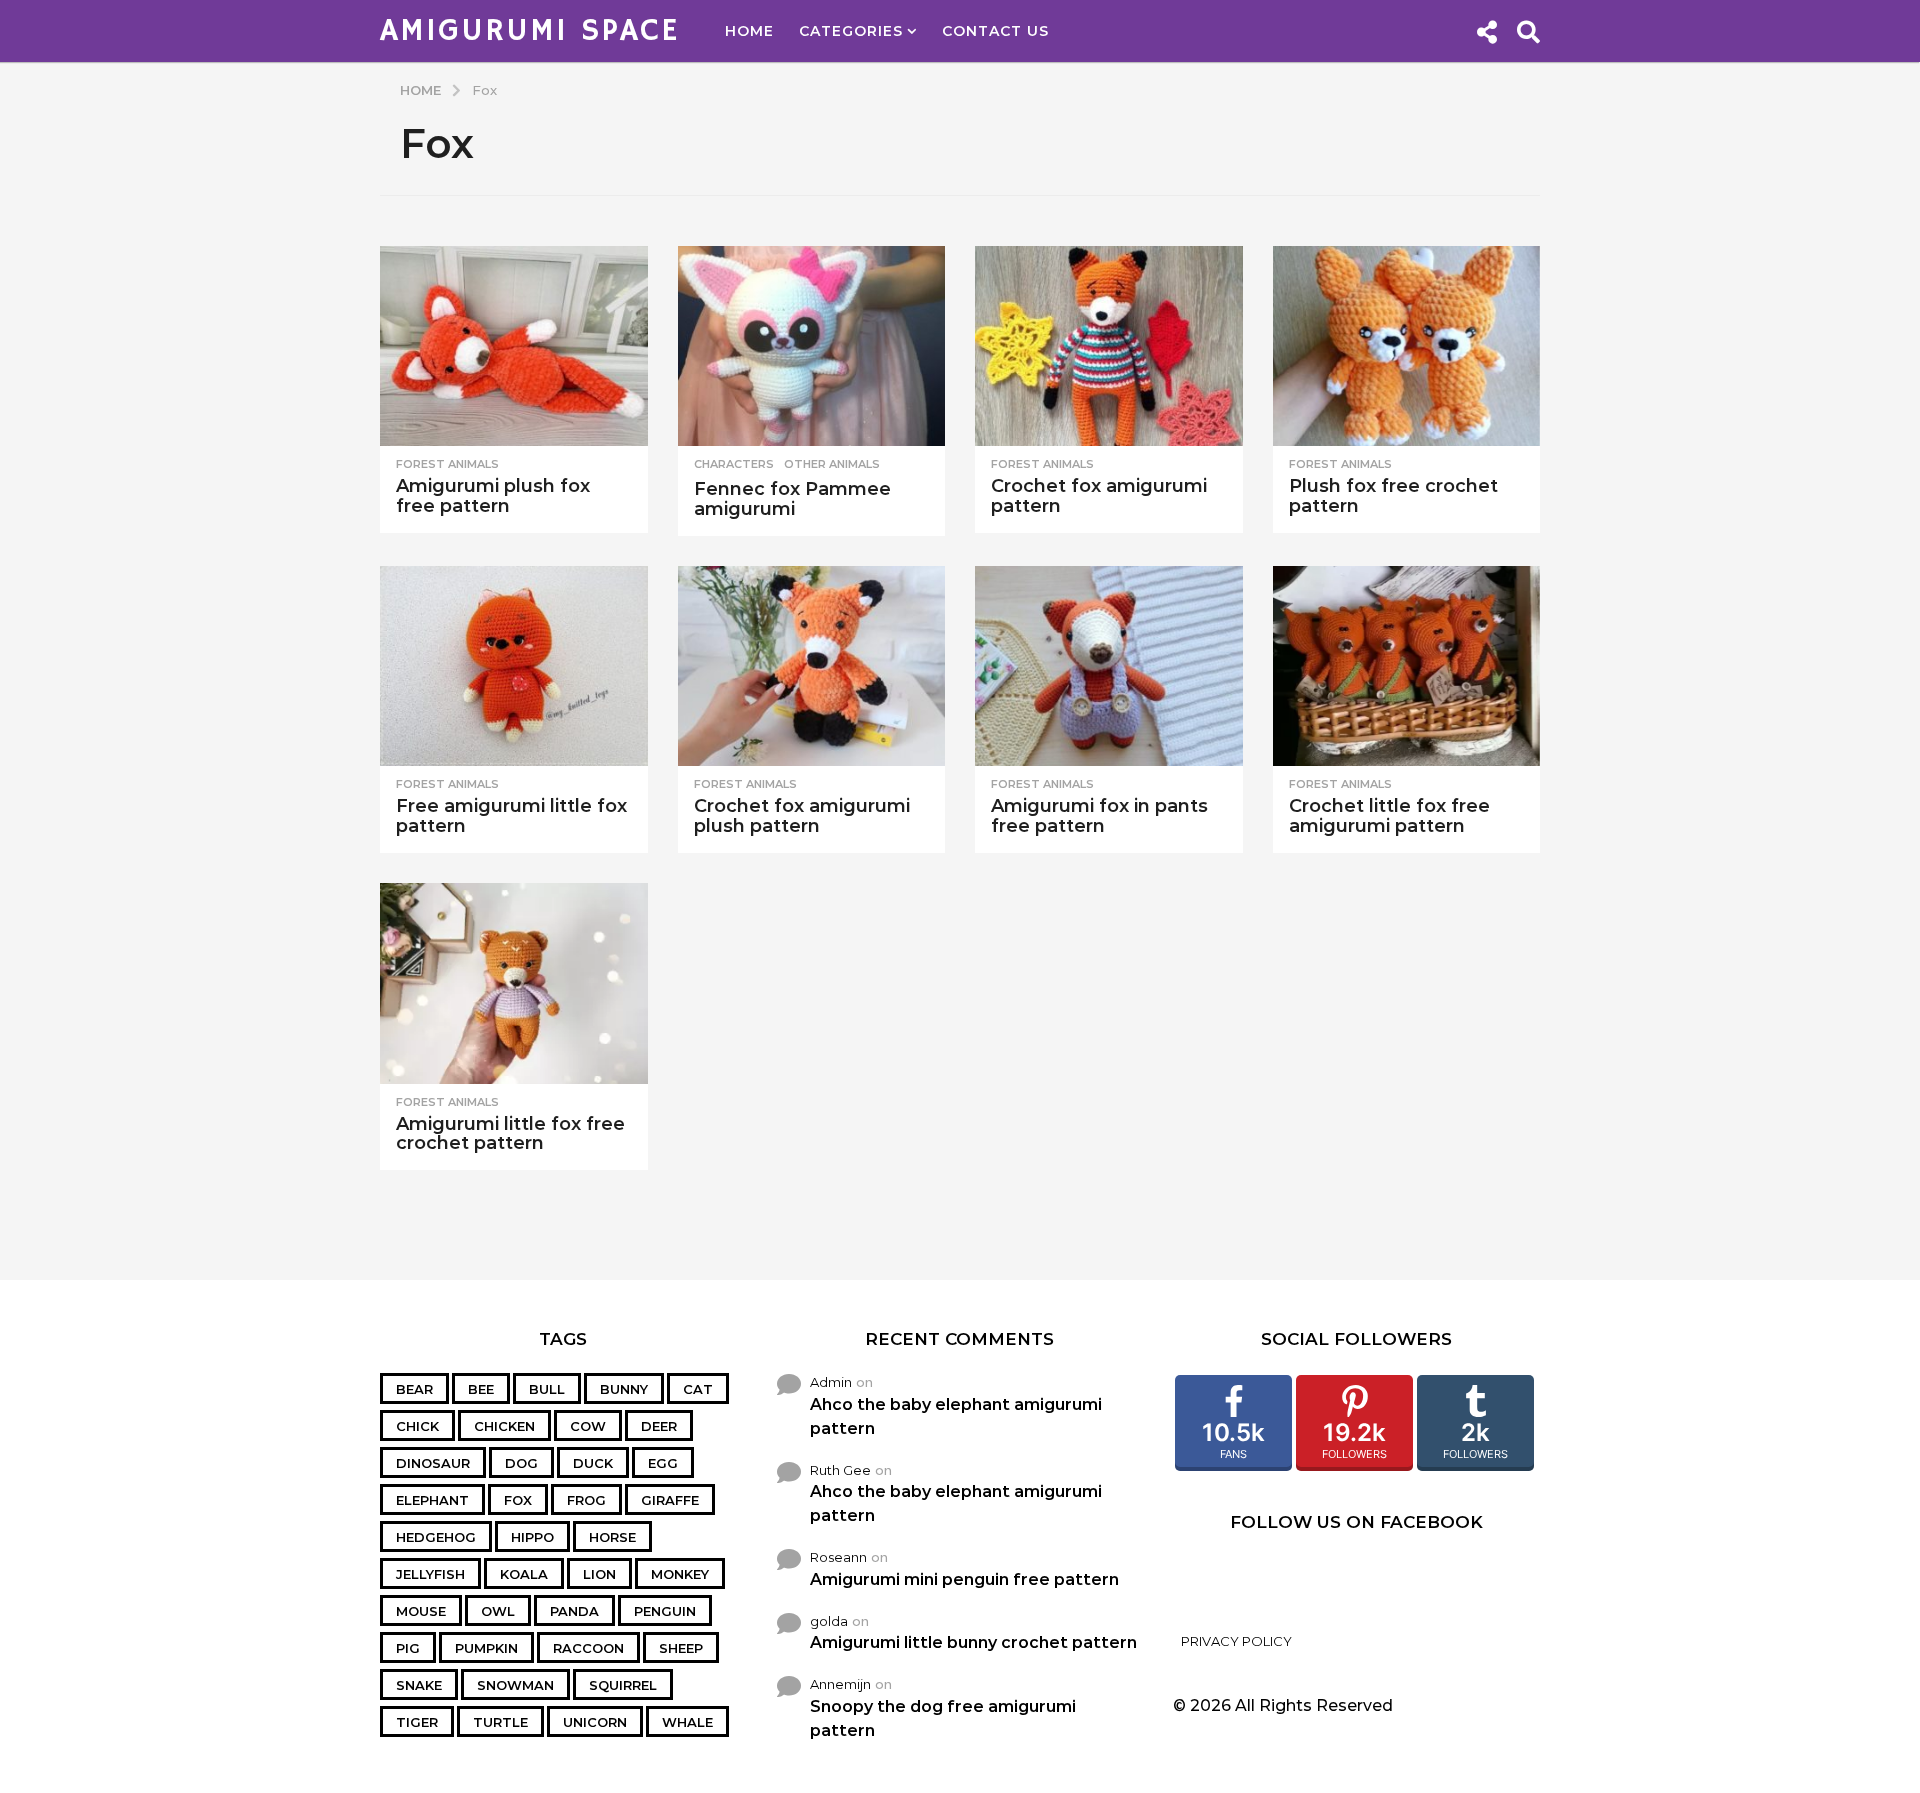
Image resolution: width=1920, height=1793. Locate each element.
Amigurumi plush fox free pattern (493, 496)
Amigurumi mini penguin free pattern (964, 1579)
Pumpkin (486, 1648)
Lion (599, 1574)
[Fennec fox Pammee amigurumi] (812, 346)
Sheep (681, 1648)
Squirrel (623, 1685)
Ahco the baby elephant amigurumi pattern (956, 1416)
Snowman (515, 1685)
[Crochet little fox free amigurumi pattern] (1407, 666)
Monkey (680, 1574)
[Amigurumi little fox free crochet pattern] (514, 983)
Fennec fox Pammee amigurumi (792, 499)
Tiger (417, 1722)
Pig (408, 1648)
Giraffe (670, 1500)
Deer (659, 1426)
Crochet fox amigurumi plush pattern (802, 816)
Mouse (421, 1611)
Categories (851, 31)
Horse (612, 1537)
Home (749, 31)
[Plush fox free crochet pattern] (1407, 346)
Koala (524, 1574)
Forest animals (447, 464)
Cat (698, 1389)
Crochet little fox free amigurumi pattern (1389, 816)
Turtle (500, 1722)
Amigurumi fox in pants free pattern (1099, 816)
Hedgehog (436, 1537)
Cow (588, 1426)
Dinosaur (433, 1463)
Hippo (532, 1537)
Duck (593, 1463)
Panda (574, 1611)
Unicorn (595, 1722)
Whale (687, 1722)
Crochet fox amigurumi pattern (1099, 496)
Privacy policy (1236, 1641)
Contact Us (995, 31)
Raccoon (588, 1648)
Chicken (504, 1426)
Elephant (432, 1500)
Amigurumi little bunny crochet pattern (973, 1642)
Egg (663, 1463)
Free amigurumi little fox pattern (511, 816)
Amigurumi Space (530, 31)
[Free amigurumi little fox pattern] (514, 666)
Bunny (624, 1389)
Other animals (832, 464)
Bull (547, 1389)
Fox (518, 1500)
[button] (1486, 31)
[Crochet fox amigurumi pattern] (1109, 346)
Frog (586, 1500)
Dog (521, 1463)
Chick (417, 1426)
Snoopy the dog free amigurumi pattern (943, 1718)
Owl (498, 1611)
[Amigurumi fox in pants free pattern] (1109, 666)
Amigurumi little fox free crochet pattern (510, 1134)
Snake (419, 1685)
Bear (414, 1389)
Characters (734, 464)
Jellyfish (430, 1574)
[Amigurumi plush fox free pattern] (514, 346)
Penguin (665, 1611)
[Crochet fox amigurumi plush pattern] (812, 666)
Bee (481, 1389)
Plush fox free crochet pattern (1393, 496)
